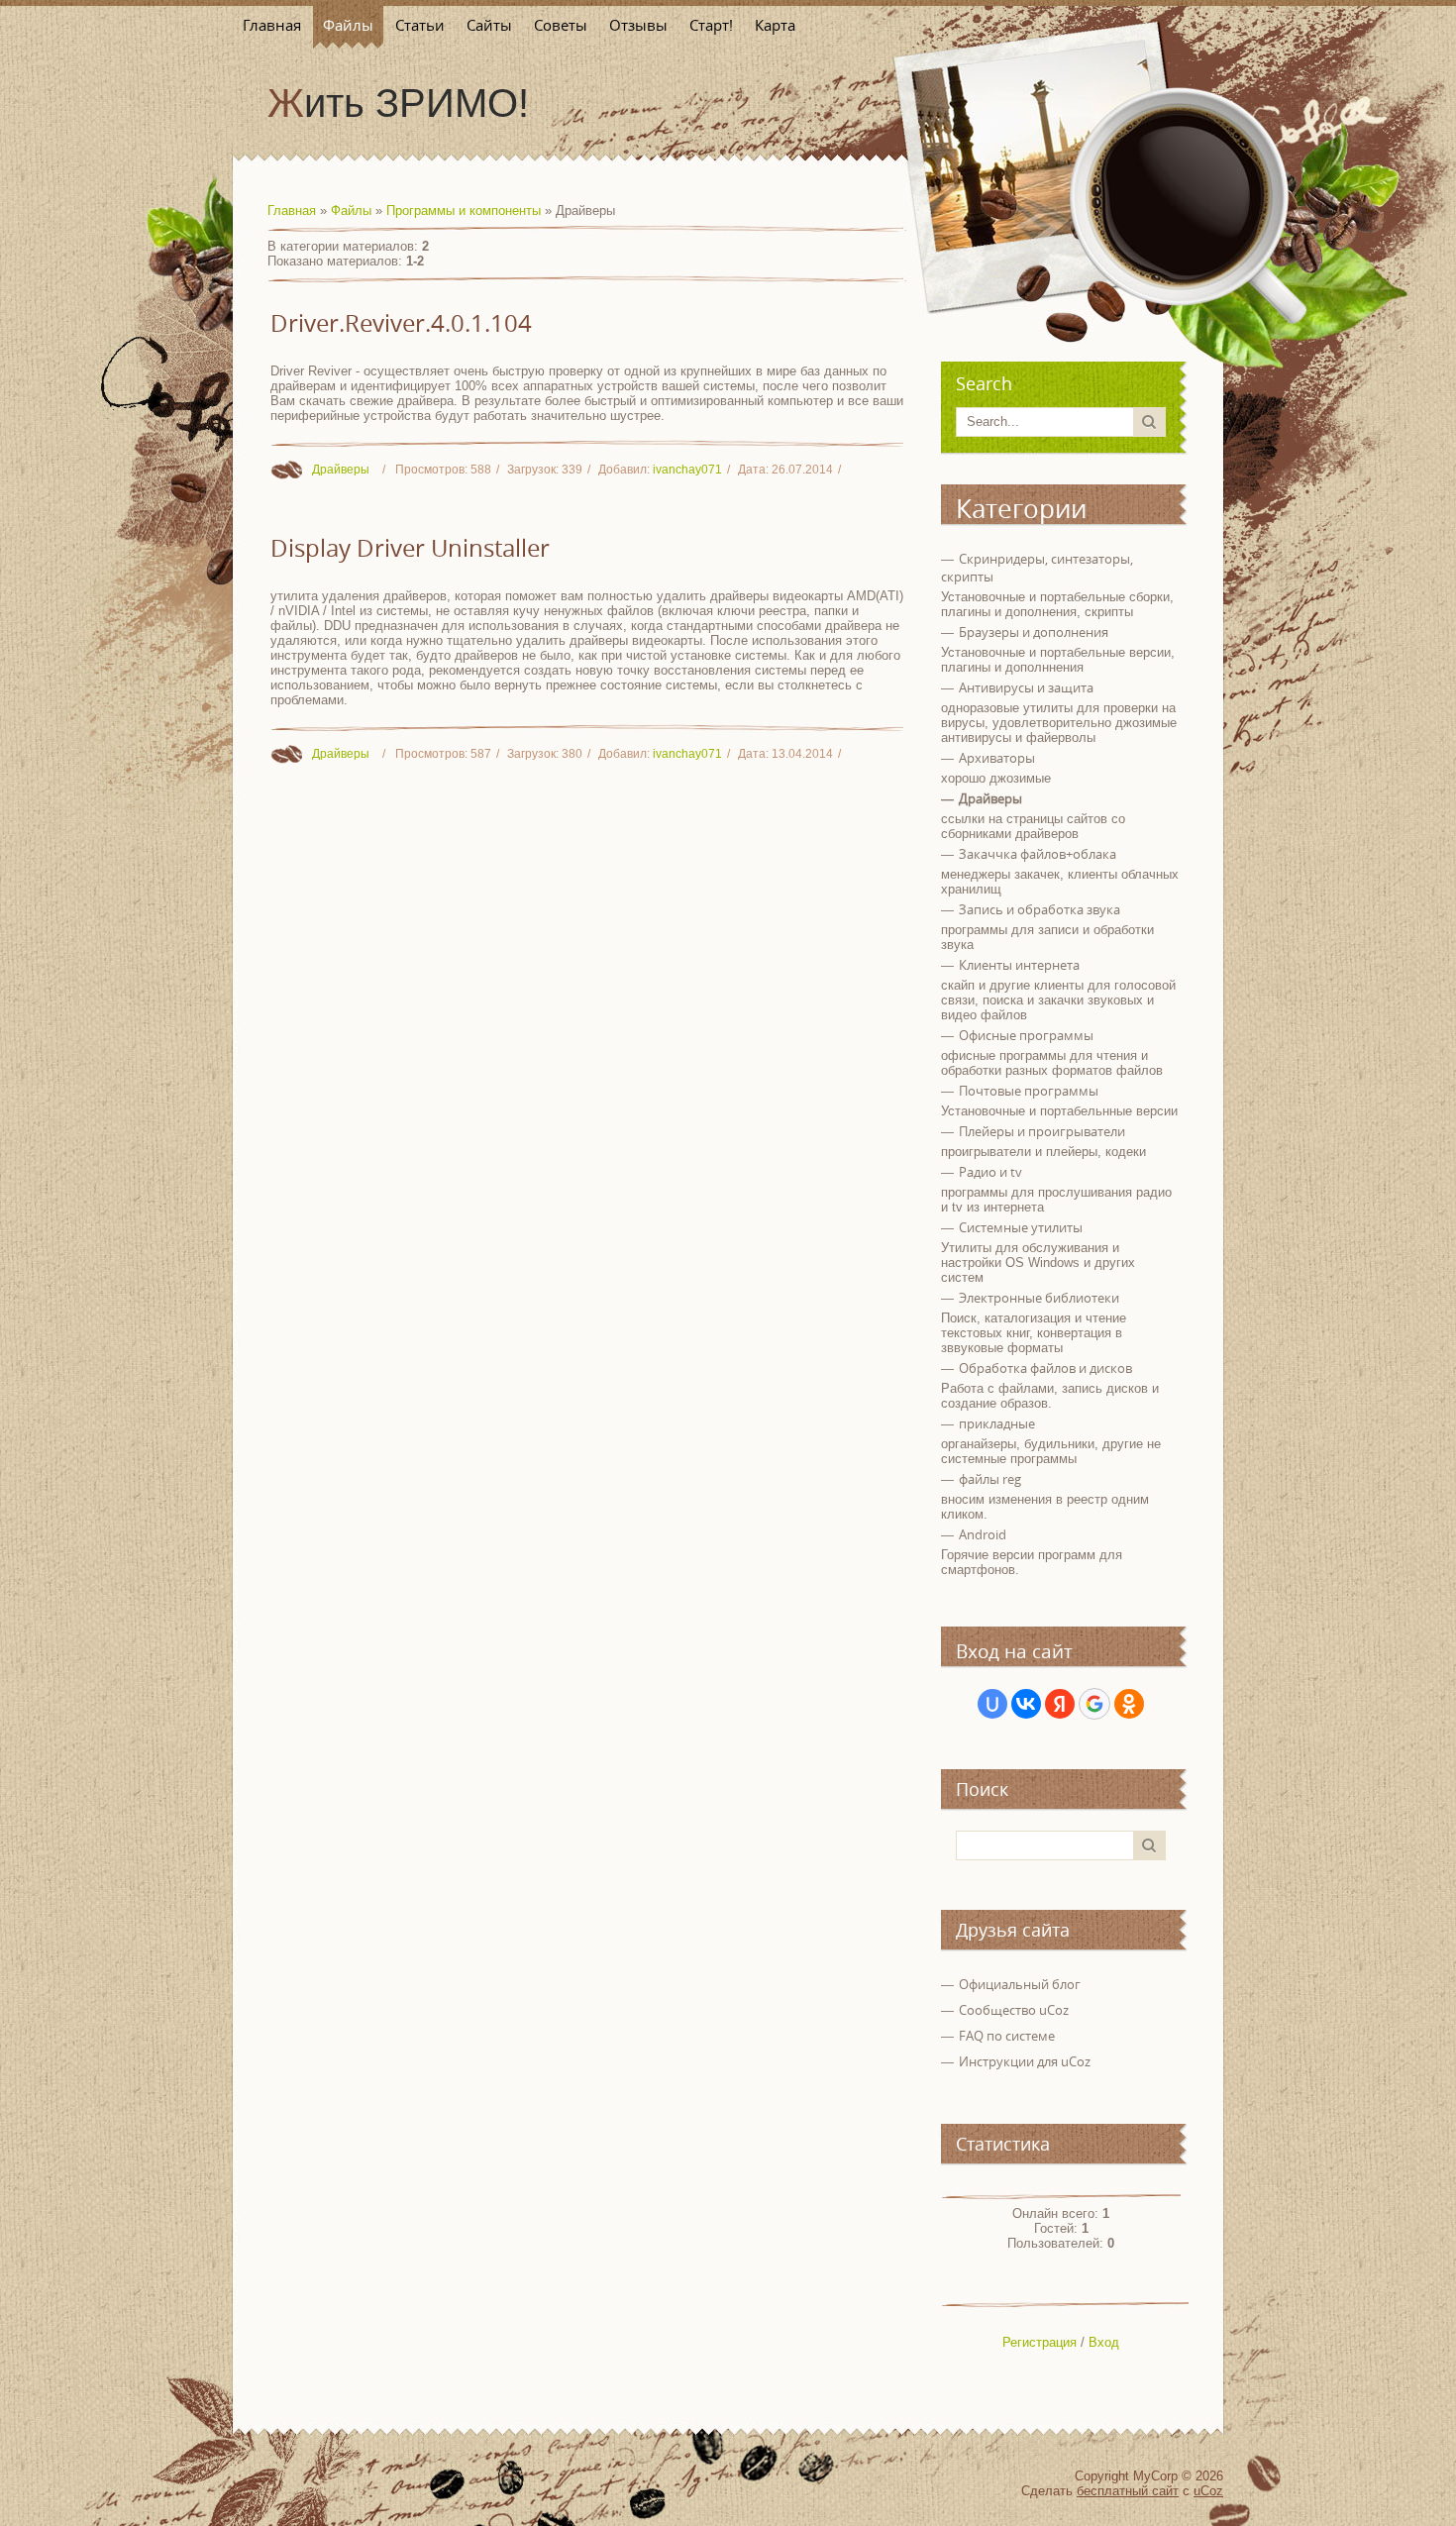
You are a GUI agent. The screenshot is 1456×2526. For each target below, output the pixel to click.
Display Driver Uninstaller (410, 548)
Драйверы (341, 470)
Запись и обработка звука (1040, 909)
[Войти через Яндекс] (1060, 1704)
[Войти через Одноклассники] (1129, 1704)
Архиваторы (997, 758)
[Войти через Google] (1094, 1704)
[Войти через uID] (992, 1704)
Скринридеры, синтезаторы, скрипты (1037, 568)
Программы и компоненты (464, 210)
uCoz (1208, 2491)
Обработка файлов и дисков (1045, 1368)
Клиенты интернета (1019, 965)
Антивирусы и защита (1026, 687)
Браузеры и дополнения (1034, 632)
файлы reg (990, 1479)
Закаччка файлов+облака (1038, 854)
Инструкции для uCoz (1025, 2061)
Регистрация (1040, 2342)
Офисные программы (1026, 1035)
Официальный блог (1020, 1984)
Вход (1104, 2342)
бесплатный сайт (1128, 2491)
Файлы (351, 210)
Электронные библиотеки (1039, 1298)
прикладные (997, 1423)
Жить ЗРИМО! (398, 103)
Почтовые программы (1029, 1091)
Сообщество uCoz (1014, 2010)
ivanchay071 (687, 470)
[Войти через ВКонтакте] (1026, 1704)
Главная (292, 210)
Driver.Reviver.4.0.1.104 (401, 323)
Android (983, 1534)
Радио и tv (990, 1172)
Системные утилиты (1021, 1227)
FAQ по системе (1007, 2036)
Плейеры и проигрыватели (1042, 1131)
